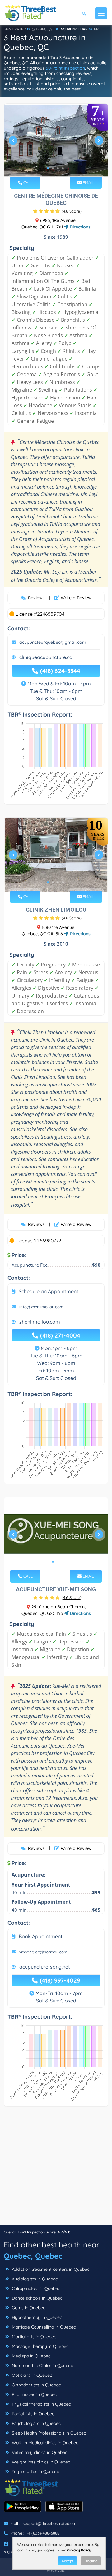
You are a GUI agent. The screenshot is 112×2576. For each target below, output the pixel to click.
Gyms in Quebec (28, 2308)
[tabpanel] (56, 143)
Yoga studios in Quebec (35, 2472)
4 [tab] (63, 168)
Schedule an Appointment (49, 1291)
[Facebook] (6, 2544)
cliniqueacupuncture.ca (46, 657)
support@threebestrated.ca (49, 2523)
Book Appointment (41, 1936)
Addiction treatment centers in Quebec (50, 2269)
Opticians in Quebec (31, 2375)
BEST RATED (15, 29)
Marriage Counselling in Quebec (43, 2327)
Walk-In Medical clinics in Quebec (44, 2443)
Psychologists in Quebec (36, 2423)
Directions (79, 227)
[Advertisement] (56, 2169)
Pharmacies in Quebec (34, 2394)
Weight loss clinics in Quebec (40, 2462)
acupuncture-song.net (45, 1967)
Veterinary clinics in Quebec (39, 2452)
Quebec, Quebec (33, 2256)
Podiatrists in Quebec (32, 2414)
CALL (27, 182)
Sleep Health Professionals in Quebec (48, 2433)
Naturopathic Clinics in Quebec (42, 2366)
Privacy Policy (79, 2550)
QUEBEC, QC (43, 29)
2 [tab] (53, 168)
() (72, 211)
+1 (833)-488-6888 (43, 2533)
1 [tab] (48, 168)
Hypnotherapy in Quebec (36, 2317)
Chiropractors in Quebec (35, 2288)
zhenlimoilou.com (40, 1322)
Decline (91, 2561)
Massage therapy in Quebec (40, 2346)
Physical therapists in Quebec (41, 2404)
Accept (68, 2561)
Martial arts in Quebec (33, 2337)
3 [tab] (58, 168)
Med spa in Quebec (30, 2356)
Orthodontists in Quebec (36, 2385)
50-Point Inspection (65, 68)
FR (96, 29)
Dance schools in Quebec (36, 2298)
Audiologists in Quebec (34, 2279)
